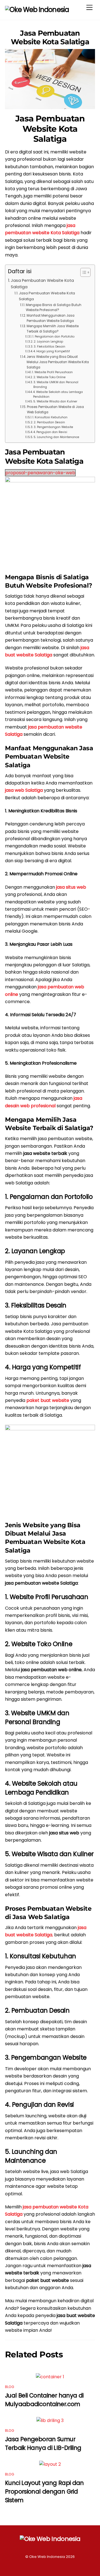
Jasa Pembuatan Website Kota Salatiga (50, 37)
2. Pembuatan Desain (49, 422)
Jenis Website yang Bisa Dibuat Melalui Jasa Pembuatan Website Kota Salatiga (58, 362)
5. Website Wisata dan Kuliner (55, 401)
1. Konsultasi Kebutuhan (50, 417)
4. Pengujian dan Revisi (50, 432)
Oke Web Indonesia (47, 2557)
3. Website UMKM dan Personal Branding (56, 385)
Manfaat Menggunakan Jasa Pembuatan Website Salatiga (51, 318)
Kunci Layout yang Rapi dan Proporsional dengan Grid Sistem (44, 2491)
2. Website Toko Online (49, 377)
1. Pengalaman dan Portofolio (53, 337)
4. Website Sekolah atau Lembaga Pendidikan (58, 394)
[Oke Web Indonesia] (37, 10)
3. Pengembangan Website (53, 427)
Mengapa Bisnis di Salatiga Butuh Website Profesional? (54, 308)
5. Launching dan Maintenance (56, 437)
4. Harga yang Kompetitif (52, 351)
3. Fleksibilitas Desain (49, 347)
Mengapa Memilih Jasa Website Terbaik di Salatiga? (53, 329)
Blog (10, 2387)
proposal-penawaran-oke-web (40, 473)
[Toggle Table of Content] (83, 272)
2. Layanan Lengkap (48, 342)
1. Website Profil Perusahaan (52, 372)
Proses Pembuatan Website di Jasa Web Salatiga (55, 410)
